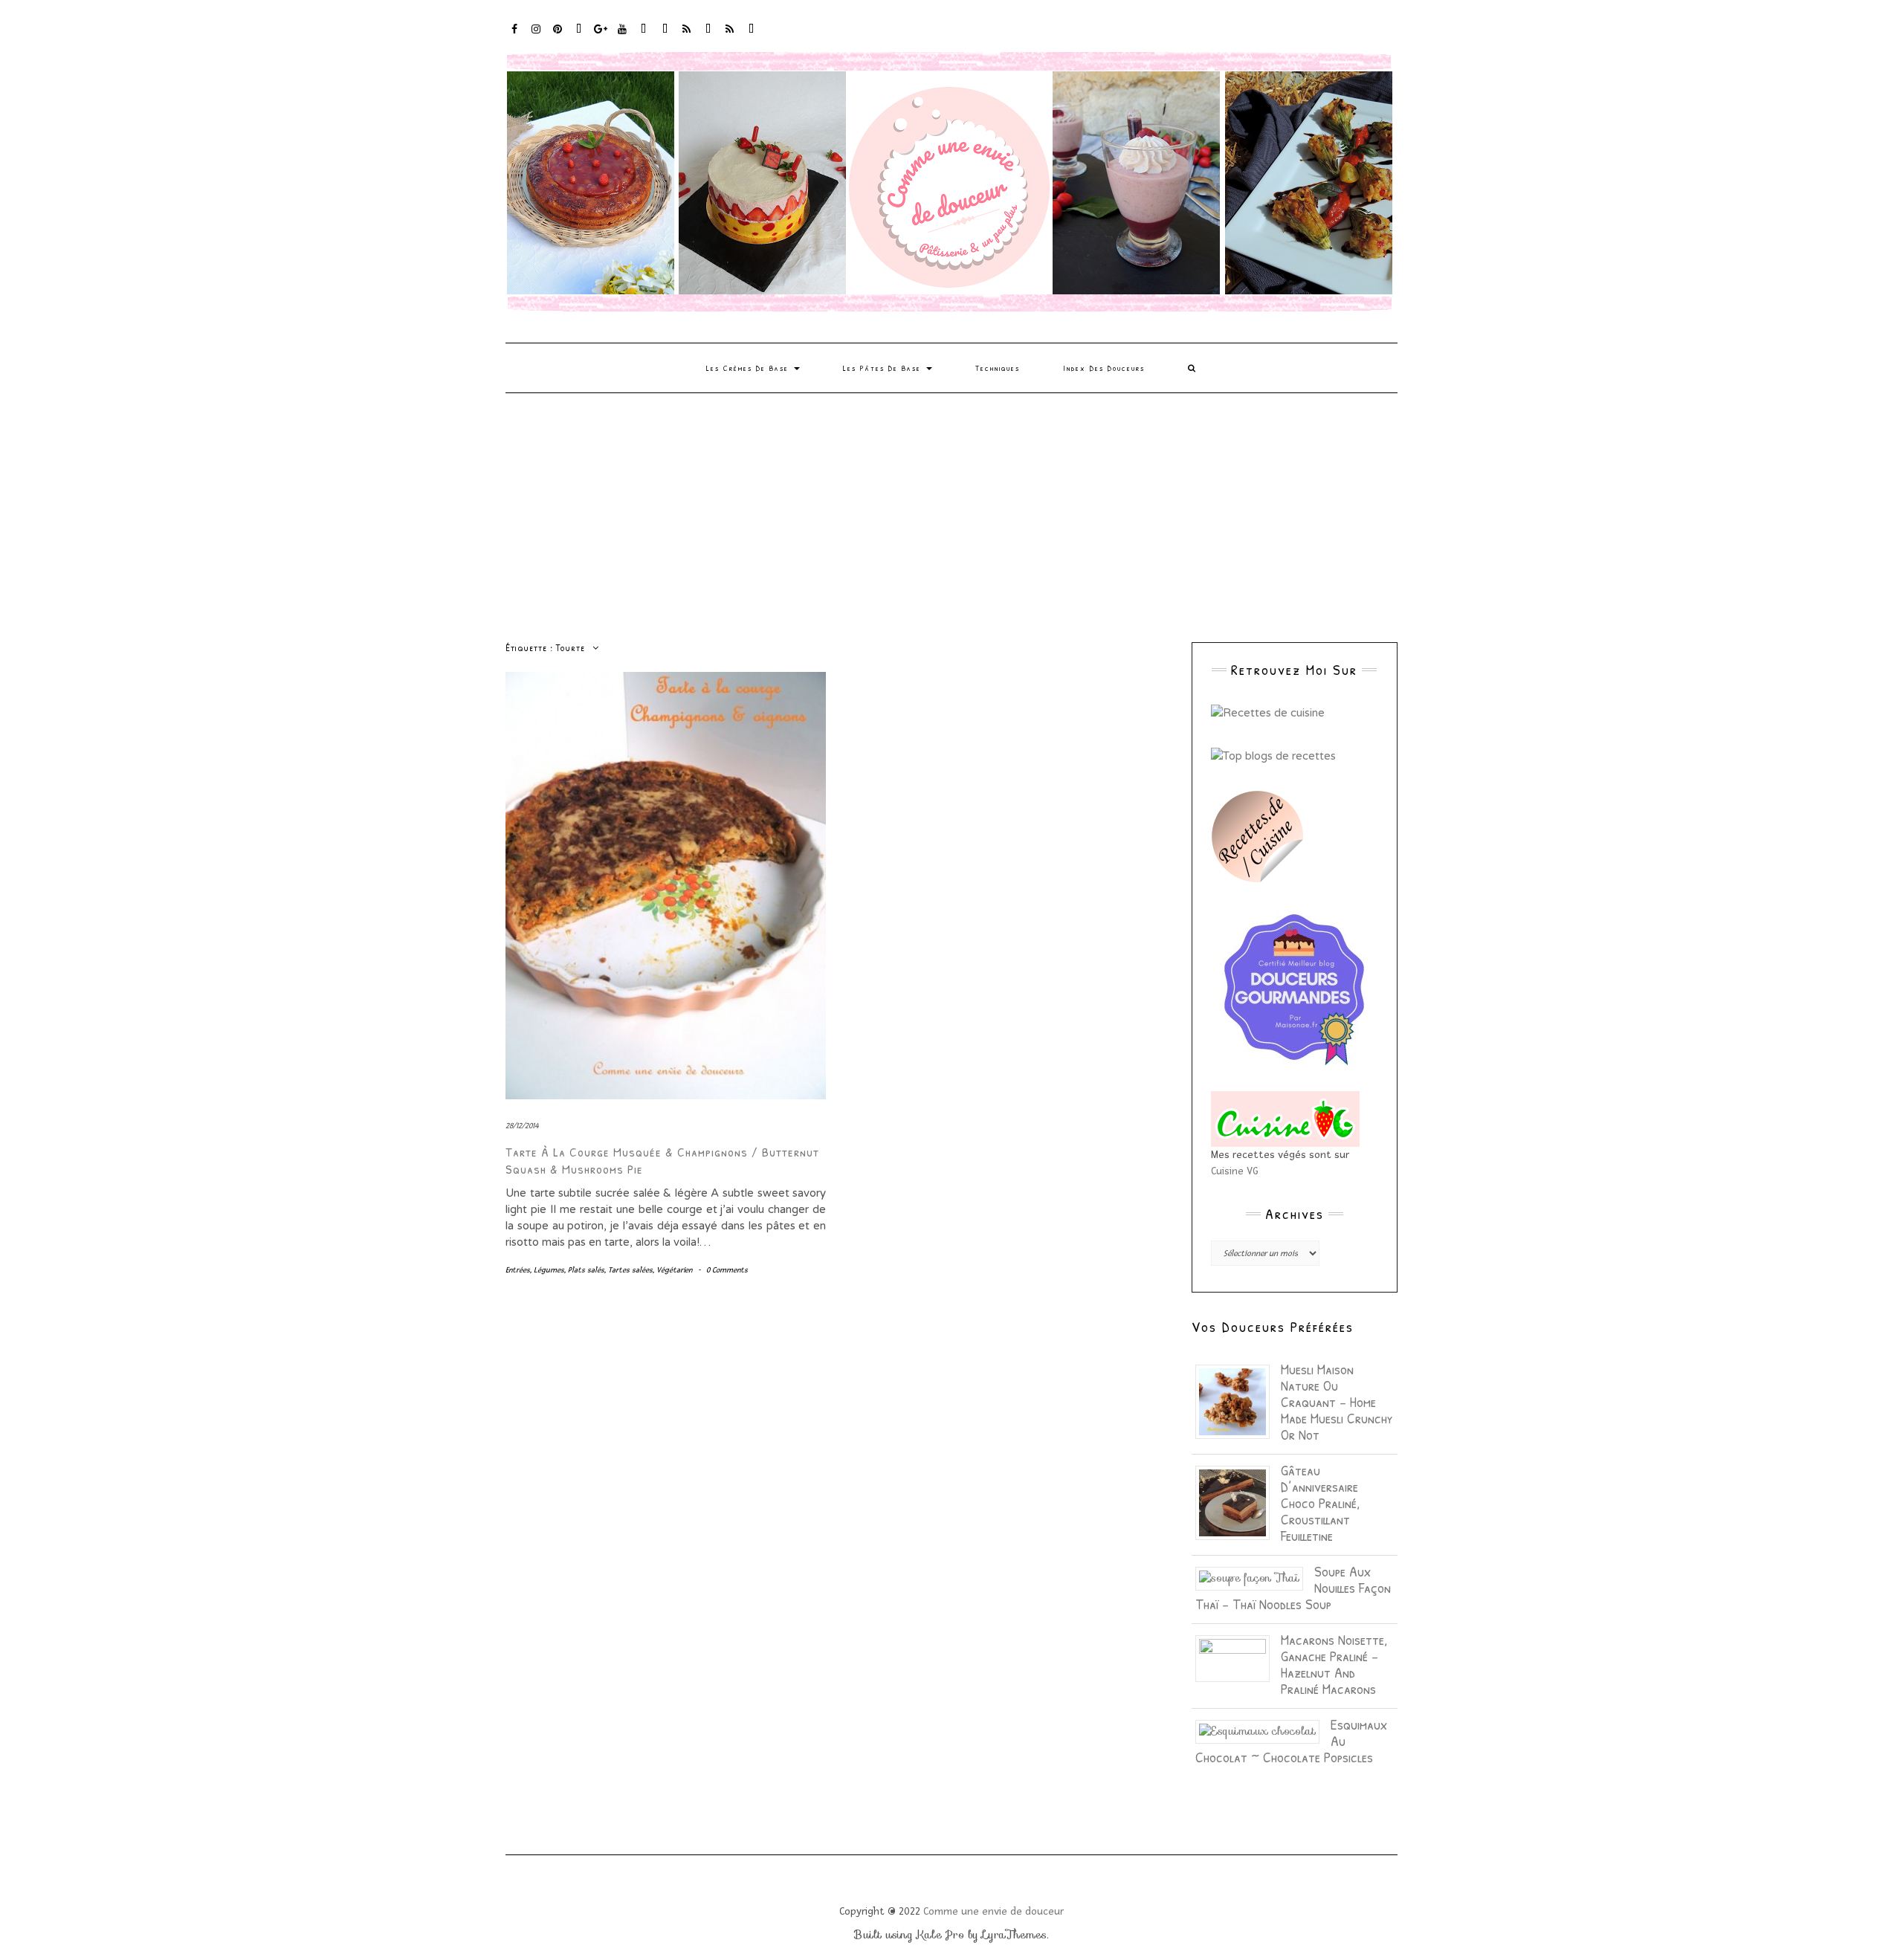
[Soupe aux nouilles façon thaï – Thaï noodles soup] (1255, 1577)
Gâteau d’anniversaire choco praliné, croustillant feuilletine (1320, 1503)
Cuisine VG (1235, 1171)
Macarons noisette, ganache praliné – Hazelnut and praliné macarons (1334, 1664)
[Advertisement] (951, 505)
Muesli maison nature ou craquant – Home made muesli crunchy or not (1337, 1401)
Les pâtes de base (884, 368)
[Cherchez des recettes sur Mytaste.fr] (1273, 755)
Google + (601, 36)
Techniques (998, 368)
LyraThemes (1014, 1935)
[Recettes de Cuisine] (1268, 712)
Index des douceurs (644, 36)
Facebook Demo (709, 36)
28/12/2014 (522, 1126)
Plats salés (586, 1270)
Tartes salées (630, 1270)
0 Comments (727, 1270)
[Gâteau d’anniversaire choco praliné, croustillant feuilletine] (1238, 1502)
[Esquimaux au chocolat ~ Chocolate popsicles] (1263, 1730)
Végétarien (674, 1270)
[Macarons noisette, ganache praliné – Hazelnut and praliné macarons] (1238, 1657)
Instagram (536, 36)
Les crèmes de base (749, 368)
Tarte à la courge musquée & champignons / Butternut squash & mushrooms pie (662, 1160)
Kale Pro (940, 1935)
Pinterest (558, 36)
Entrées (518, 1270)
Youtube (623, 36)
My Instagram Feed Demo (687, 36)
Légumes (549, 1270)
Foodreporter (579, 36)
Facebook (515, 36)
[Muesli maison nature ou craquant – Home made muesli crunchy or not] (1238, 1401)
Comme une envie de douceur (993, 1911)
